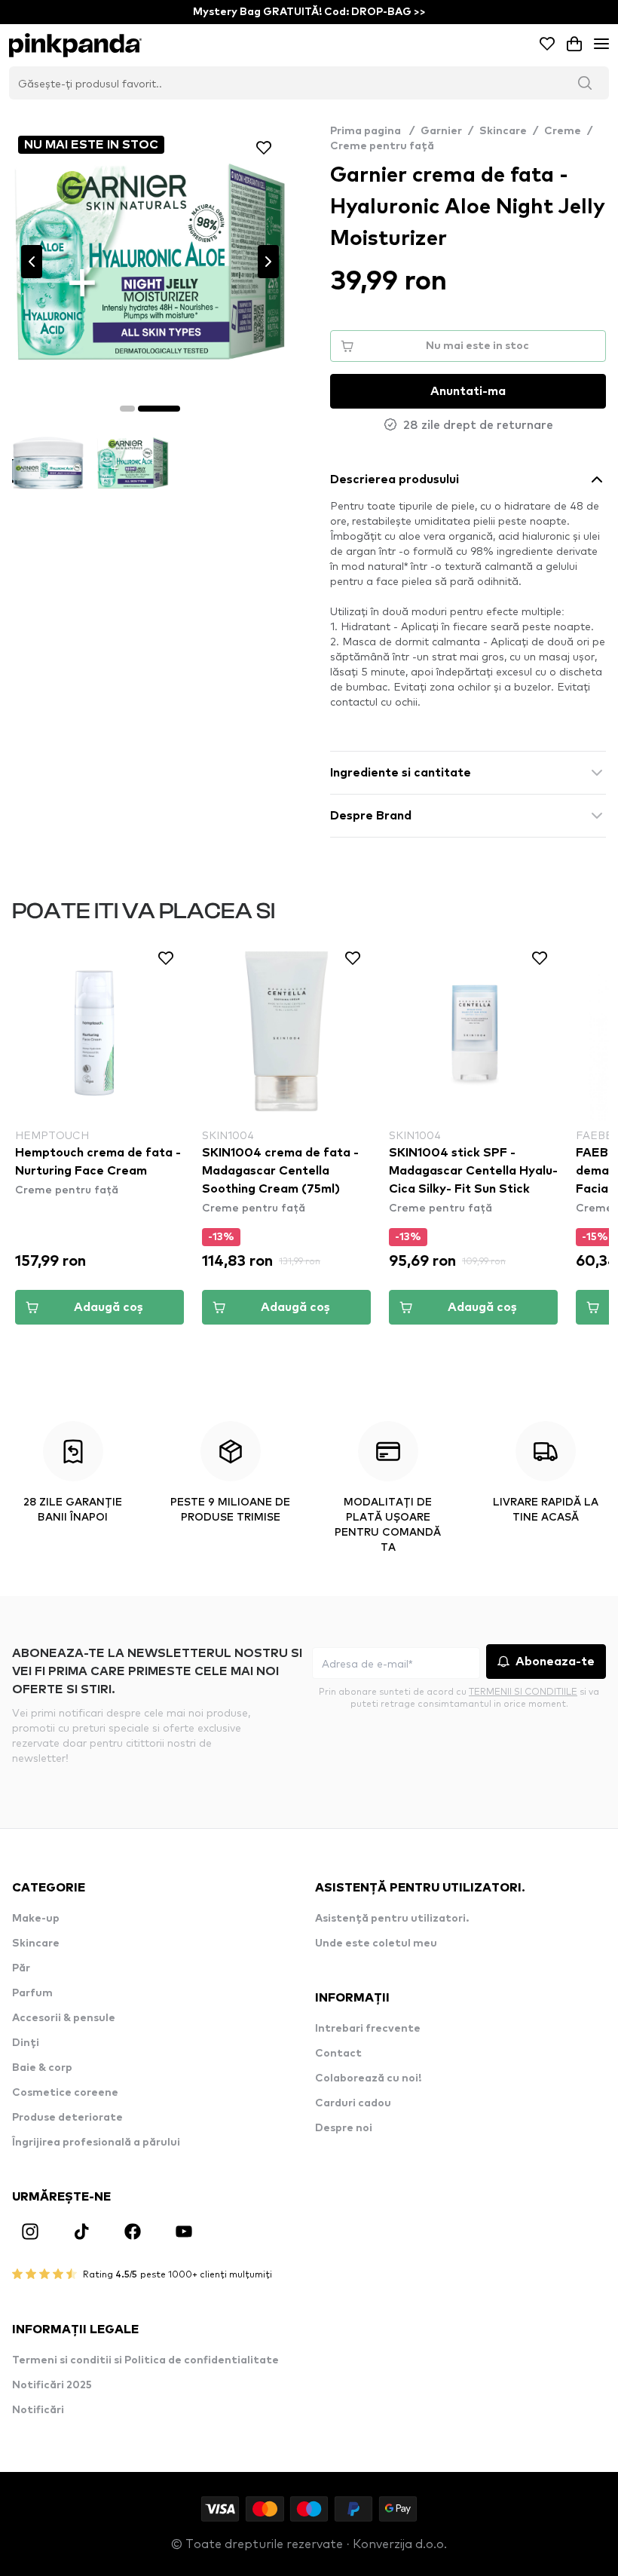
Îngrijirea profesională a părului (96, 2143)
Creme (563, 131)
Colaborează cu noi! (368, 2078)
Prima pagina (372, 131)
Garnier (441, 131)
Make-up (36, 1919)
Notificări (38, 2410)
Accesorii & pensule (64, 2018)
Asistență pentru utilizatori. (392, 1919)
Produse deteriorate (67, 2118)
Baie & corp (42, 2068)
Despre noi (344, 2128)
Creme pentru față (382, 146)
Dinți (26, 2043)
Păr (21, 1968)
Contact (338, 2054)
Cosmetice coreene (65, 2093)
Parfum (32, 1993)
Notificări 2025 (52, 2385)
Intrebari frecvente (368, 2029)
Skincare (503, 131)
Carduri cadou (353, 2103)
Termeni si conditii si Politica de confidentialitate (145, 2360)
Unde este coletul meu (376, 1943)
